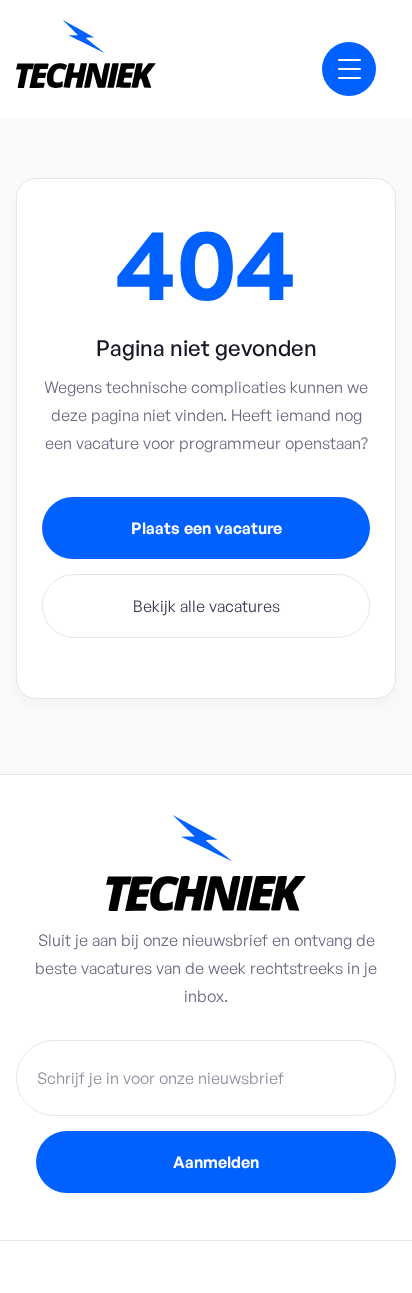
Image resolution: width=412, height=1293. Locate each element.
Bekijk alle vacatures (206, 606)
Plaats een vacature (206, 528)
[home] (133, 59)
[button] (349, 69)
